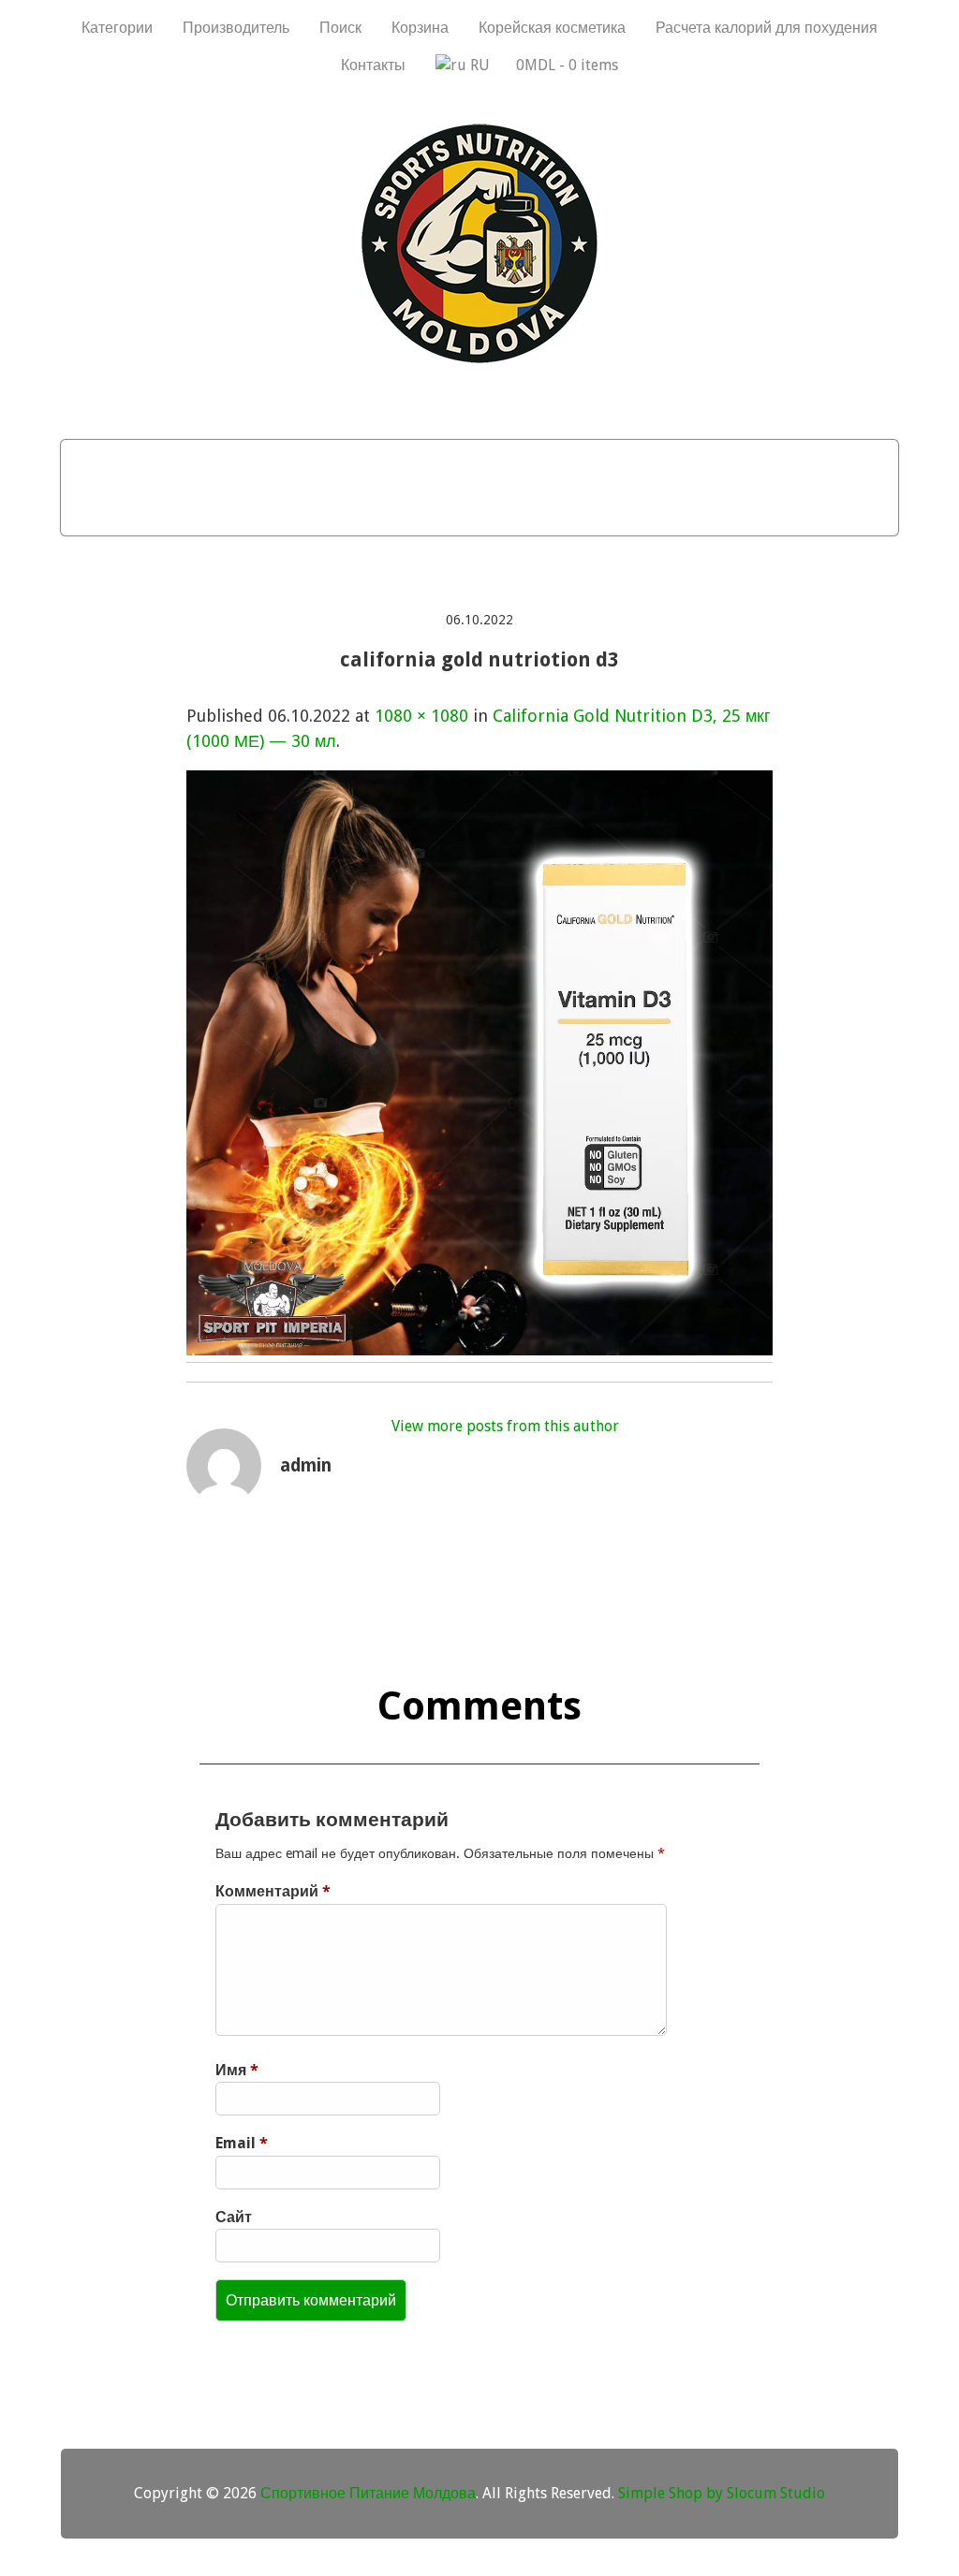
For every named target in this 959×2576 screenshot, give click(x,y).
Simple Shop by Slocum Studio (722, 2493)
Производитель (236, 28)
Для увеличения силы (360, 511)
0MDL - (567, 65)
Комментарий (273, 1891)
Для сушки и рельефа (558, 463)
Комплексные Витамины (589, 511)
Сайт (234, 2217)
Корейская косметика (552, 28)
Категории (117, 28)
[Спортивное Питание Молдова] (479, 359)
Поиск (340, 28)
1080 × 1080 (421, 716)
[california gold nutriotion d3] (479, 1349)
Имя (237, 2070)
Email (242, 2143)
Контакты (373, 65)
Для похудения (370, 463)
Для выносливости (764, 463)
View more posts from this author (505, 1426)
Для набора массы (192, 463)
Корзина (420, 28)
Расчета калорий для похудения (767, 28)
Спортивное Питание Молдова (368, 2493)
